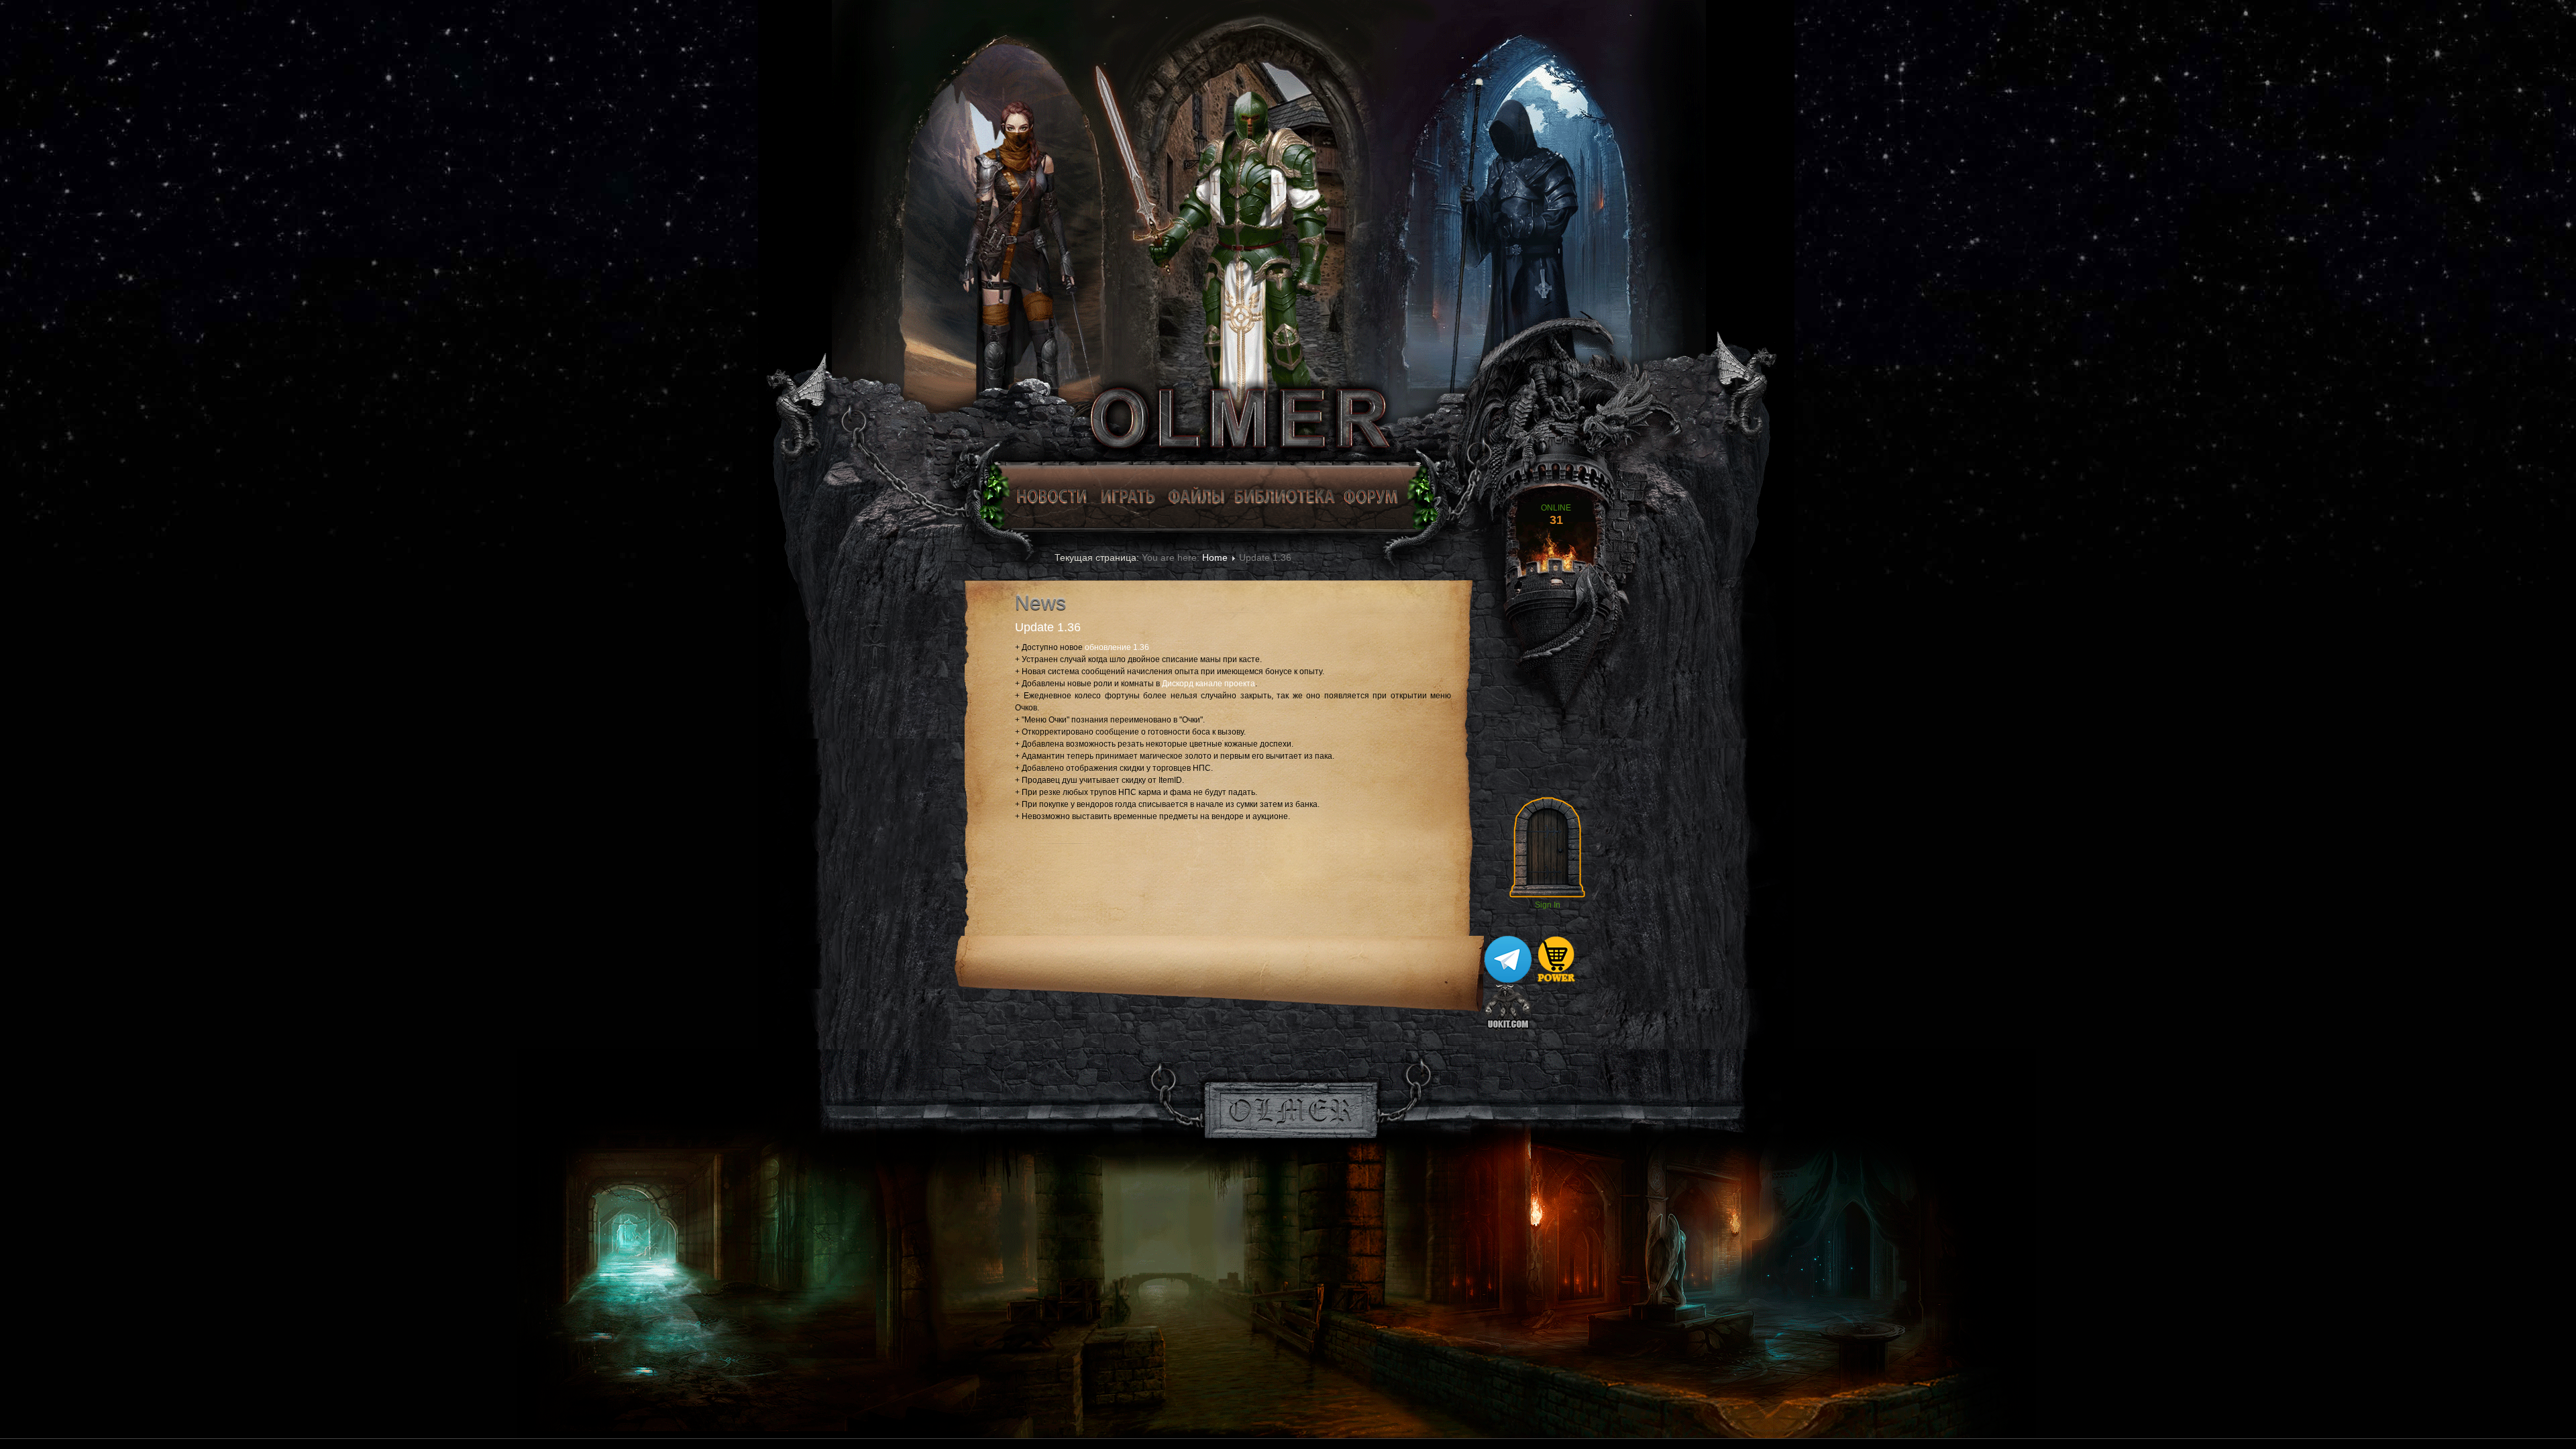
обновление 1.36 (1117, 647)
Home (1215, 557)
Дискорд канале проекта (1209, 684)
